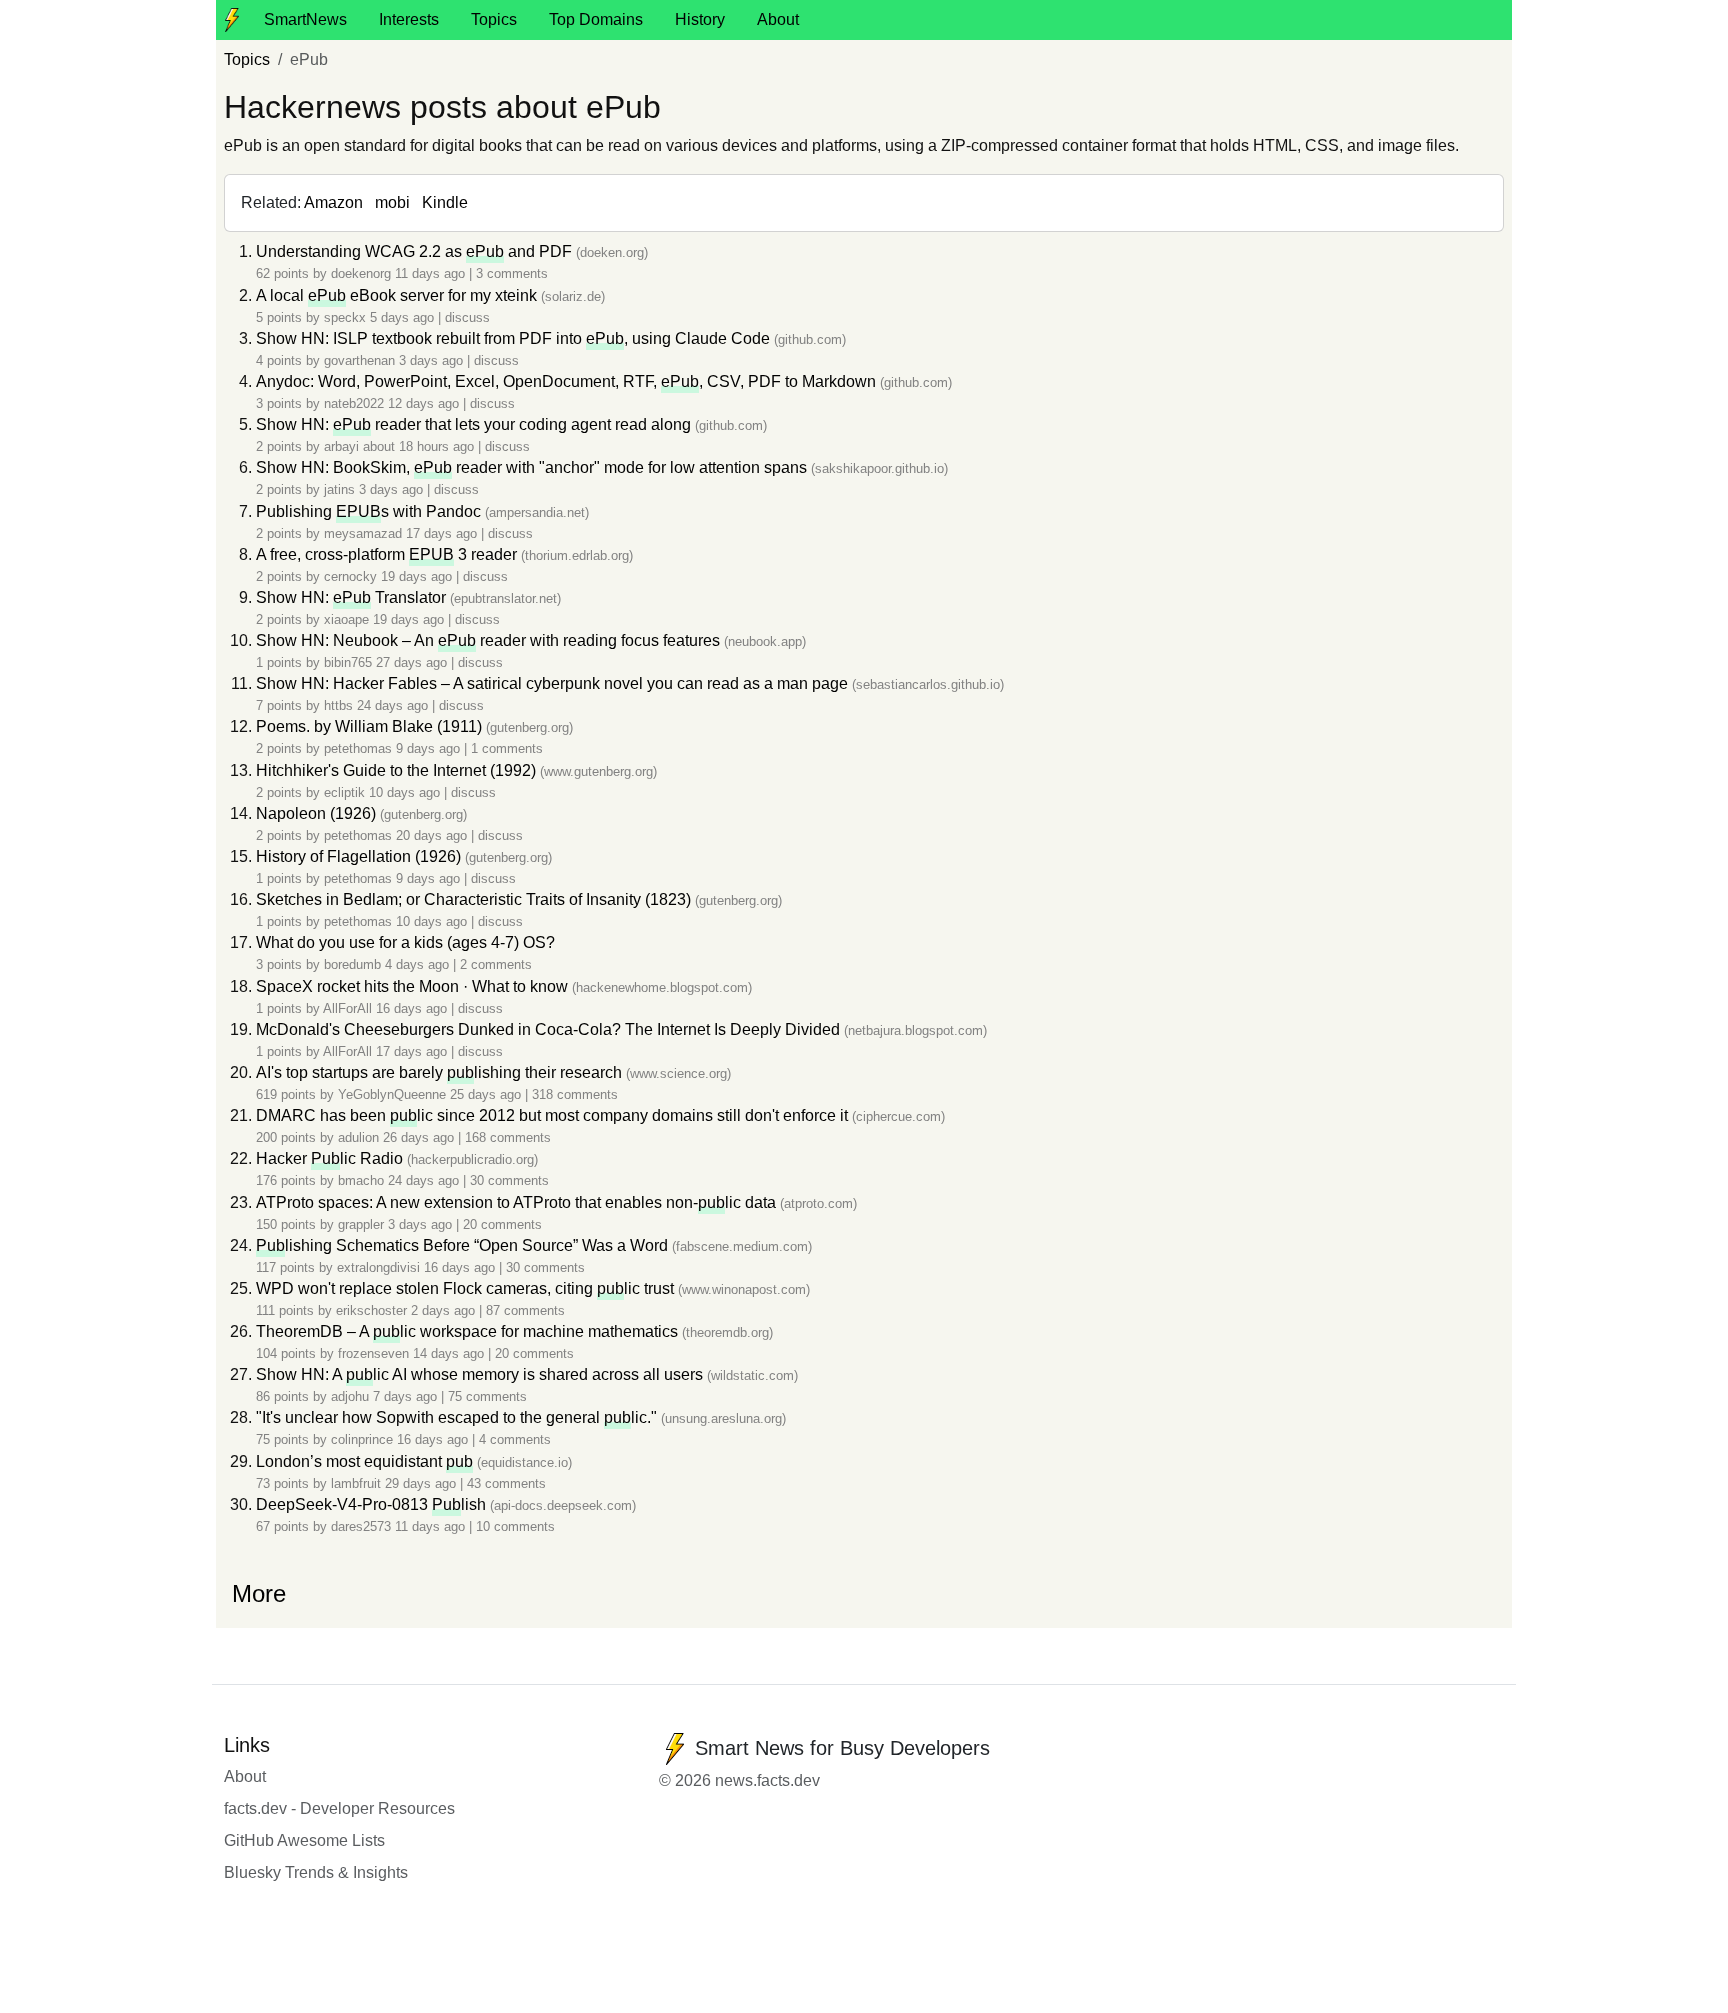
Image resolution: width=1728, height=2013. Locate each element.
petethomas (358, 748)
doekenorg (361, 273)
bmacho (361, 1180)
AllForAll (347, 1008)
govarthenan (359, 360)
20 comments (502, 1224)
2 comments (496, 964)
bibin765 (348, 662)
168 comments (508, 1137)
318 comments (575, 1094)
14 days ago (450, 1353)
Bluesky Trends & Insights (316, 1872)
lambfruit (356, 1483)
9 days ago (430, 748)
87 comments (525, 1310)
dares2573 (361, 1526)
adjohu (350, 1396)
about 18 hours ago (420, 446)
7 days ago (407, 1396)
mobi (392, 202)
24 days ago (394, 705)
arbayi (341, 446)
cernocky (350, 576)
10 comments (515, 1526)
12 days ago (425, 403)
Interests (409, 19)
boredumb (352, 964)
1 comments (507, 748)
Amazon (333, 202)
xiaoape (346, 619)
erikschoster (371, 1310)
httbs (338, 705)
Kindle (445, 202)
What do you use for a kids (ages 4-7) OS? (405, 942)
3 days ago (433, 360)
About (778, 19)
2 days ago (445, 1310)
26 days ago (420, 1137)
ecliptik (344, 792)
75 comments (487, 1396)
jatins (339, 489)
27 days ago (413, 662)
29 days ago (422, 1483)
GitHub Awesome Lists (304, 1840)
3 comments (512, 273)
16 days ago (413, 1008)
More (259, 1593)
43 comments (506, 1483)
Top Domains (596, 19)
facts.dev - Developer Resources (339, 1808)
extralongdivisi (378, 1267)
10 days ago (406, 792)
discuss (467, 317)
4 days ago (419, 964)
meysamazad (363, 533)
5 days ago (404, 317)
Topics (494, 19)
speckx (345, 317)
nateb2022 (354, 403)
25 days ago (487, 1094)
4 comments (515, 1439)
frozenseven (373, 1353)
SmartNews (305, 19)
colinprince (362, 1439)
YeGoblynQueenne (392, 1094)
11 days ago (432, 273)
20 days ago (433, 835)
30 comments (509, 1180)
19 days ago (418, 576)
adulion (358, 1137)
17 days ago (443, 533)
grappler (361, 1224)
